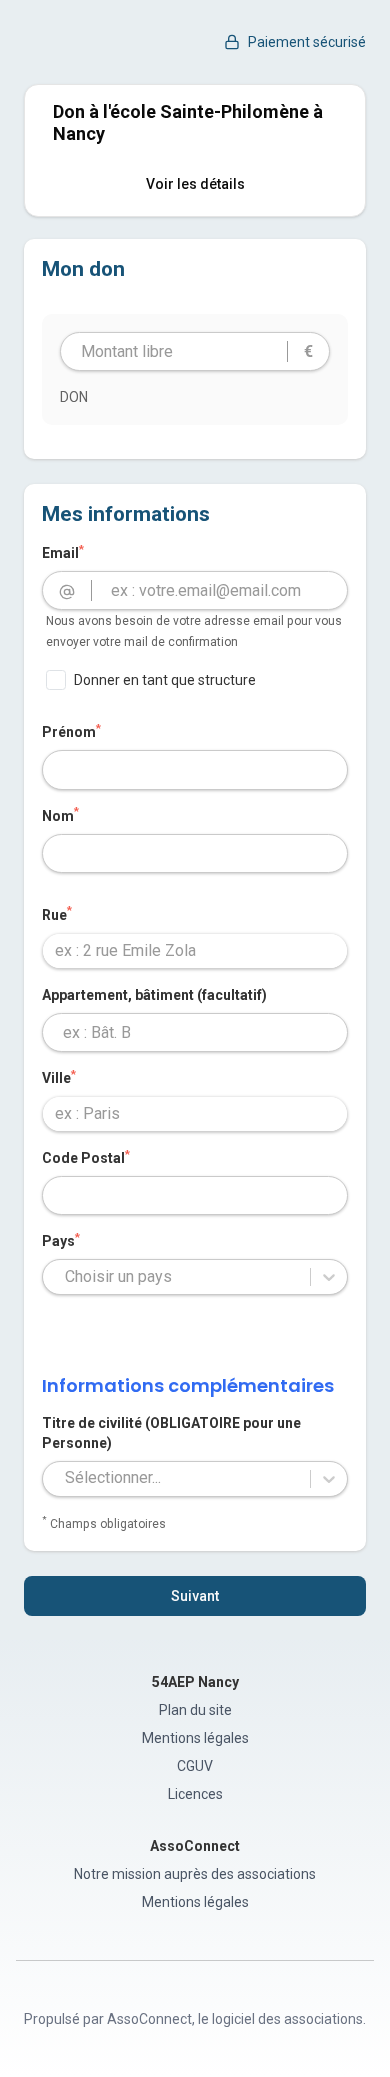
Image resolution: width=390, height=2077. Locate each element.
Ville (59, 1077)
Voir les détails (195, 184)
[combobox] (195, 951)
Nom (60, 815)
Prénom (71, 731)
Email (63, 552)
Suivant (195, 1596)
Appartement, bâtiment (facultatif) (154, 995)
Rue (57, 914)
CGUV (195, 1766)
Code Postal (86, 1157)
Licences (195, 1794)
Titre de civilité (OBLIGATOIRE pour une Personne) (171, 1433)
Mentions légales (195, 1738)
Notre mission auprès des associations (195, 1874)
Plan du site (195, 1710)
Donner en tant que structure (165, 680)
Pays (61, 1240)
